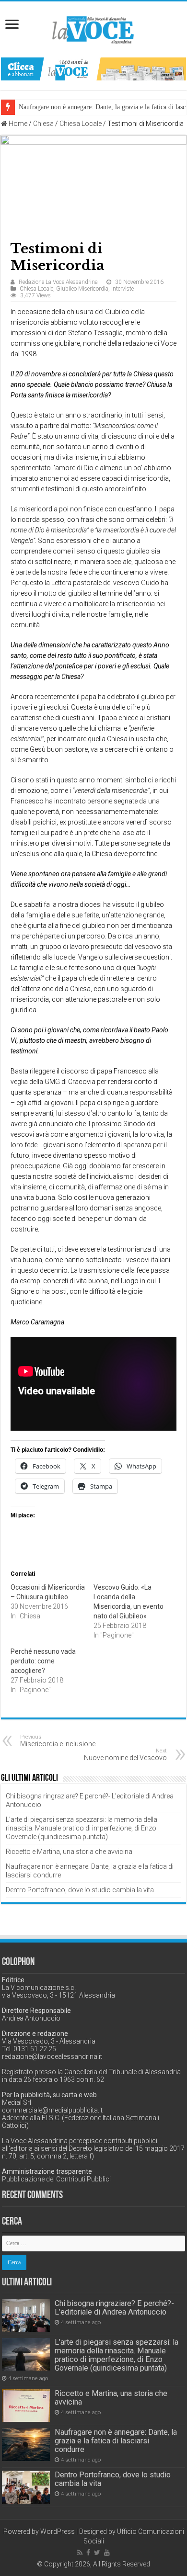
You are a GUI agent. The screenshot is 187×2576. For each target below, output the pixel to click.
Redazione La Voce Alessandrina (58, 282)
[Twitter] (97, 2553)
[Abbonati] (93, 68)
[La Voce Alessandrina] (93, 28)
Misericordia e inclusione (58, 1741)
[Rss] (80, 2553)
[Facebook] (88, 2553)
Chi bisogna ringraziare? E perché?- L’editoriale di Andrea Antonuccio (114, 2308)
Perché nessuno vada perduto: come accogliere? (43, 1661)
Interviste (123, 289)
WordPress (58, 2531)
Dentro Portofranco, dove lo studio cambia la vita (80, 1890)
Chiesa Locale (81, 124)
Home (17, 124)
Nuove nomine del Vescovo (125, 1755)
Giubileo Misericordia (82, 289)
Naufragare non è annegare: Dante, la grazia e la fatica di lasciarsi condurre (116, 2441)
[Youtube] (107, 2553)
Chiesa (43, 124)
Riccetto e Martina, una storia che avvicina (69, 1852)
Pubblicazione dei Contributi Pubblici (56, 2179)
